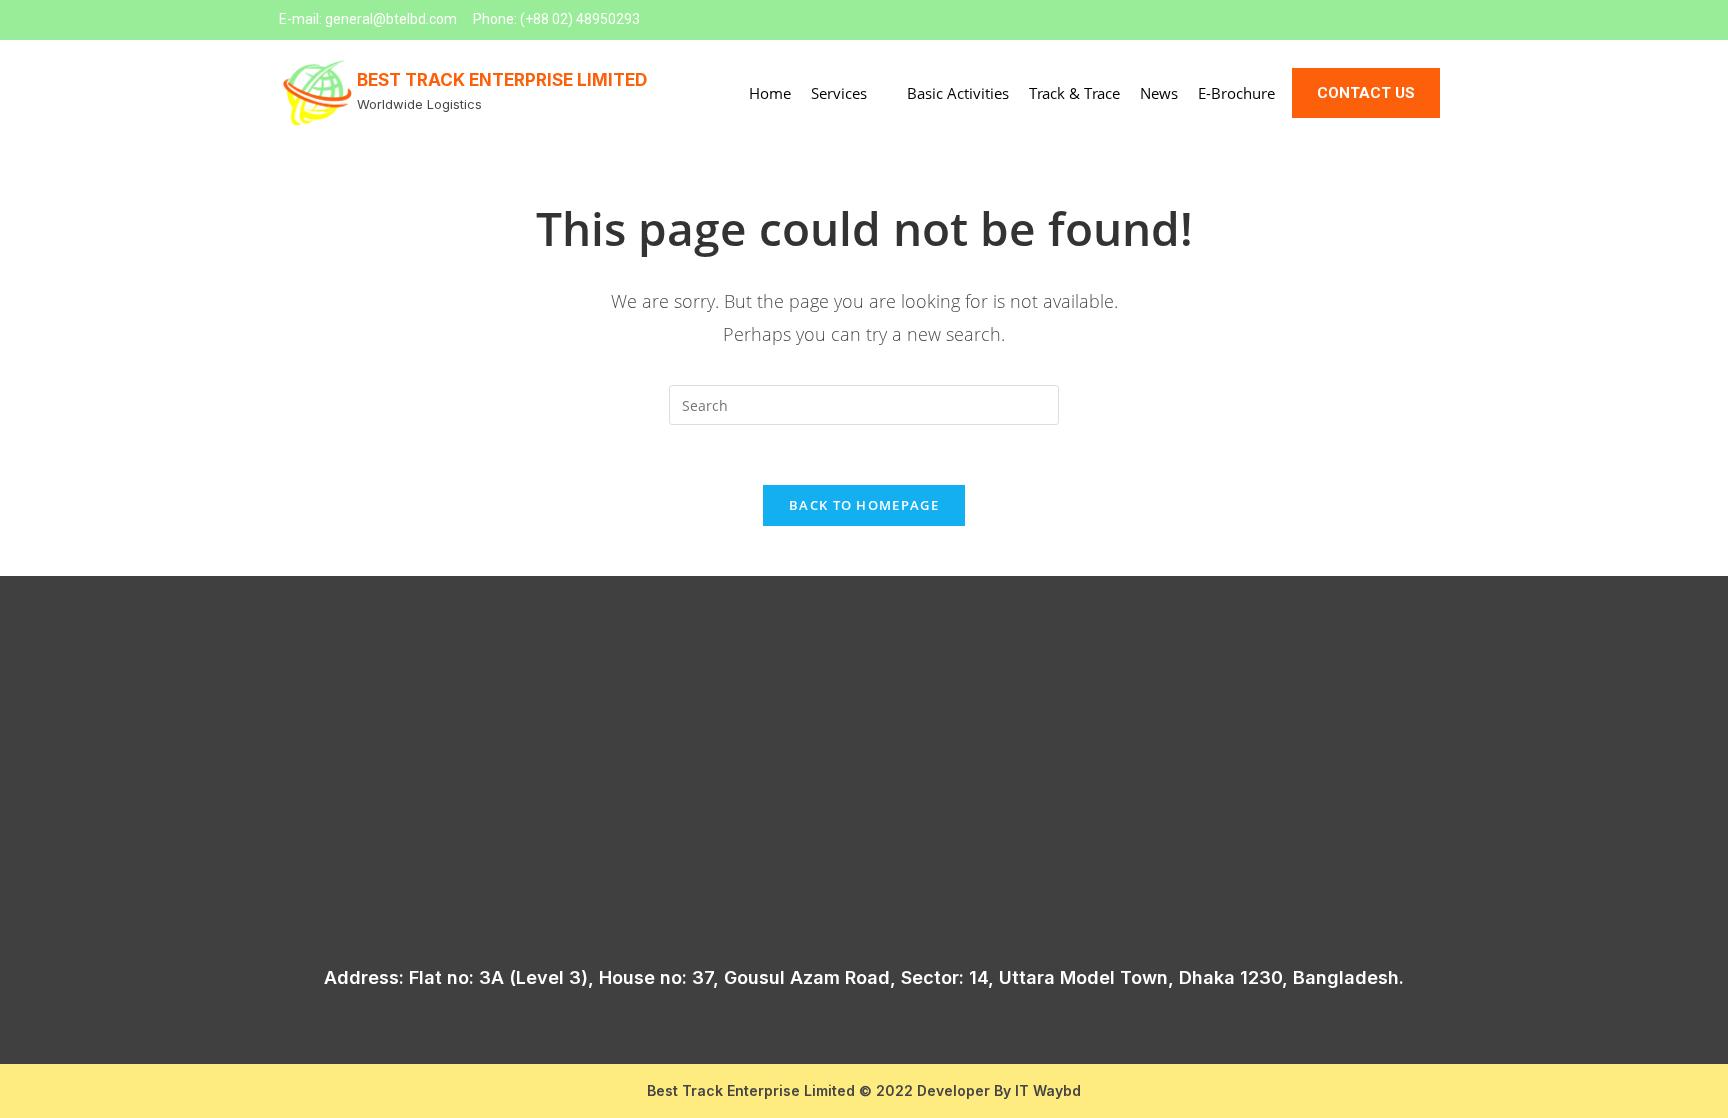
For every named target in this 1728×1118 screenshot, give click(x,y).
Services (839, 93)
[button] (1366, 93)
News (1159, 93)
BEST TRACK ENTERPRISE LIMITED (502, 80)
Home (770, 93)
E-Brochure (1236, 93)
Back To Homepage (864, 505)
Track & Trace (1074, 93)
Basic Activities (958, 93)
